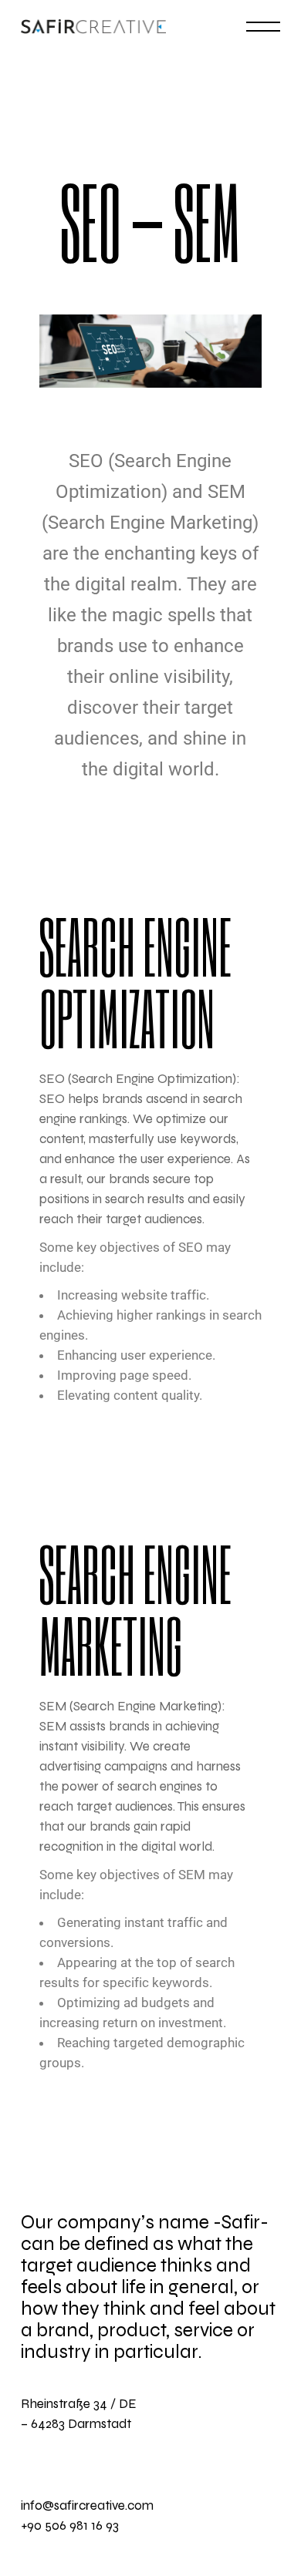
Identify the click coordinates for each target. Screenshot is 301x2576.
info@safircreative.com (87, 2505)
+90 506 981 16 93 (70, 2526)
